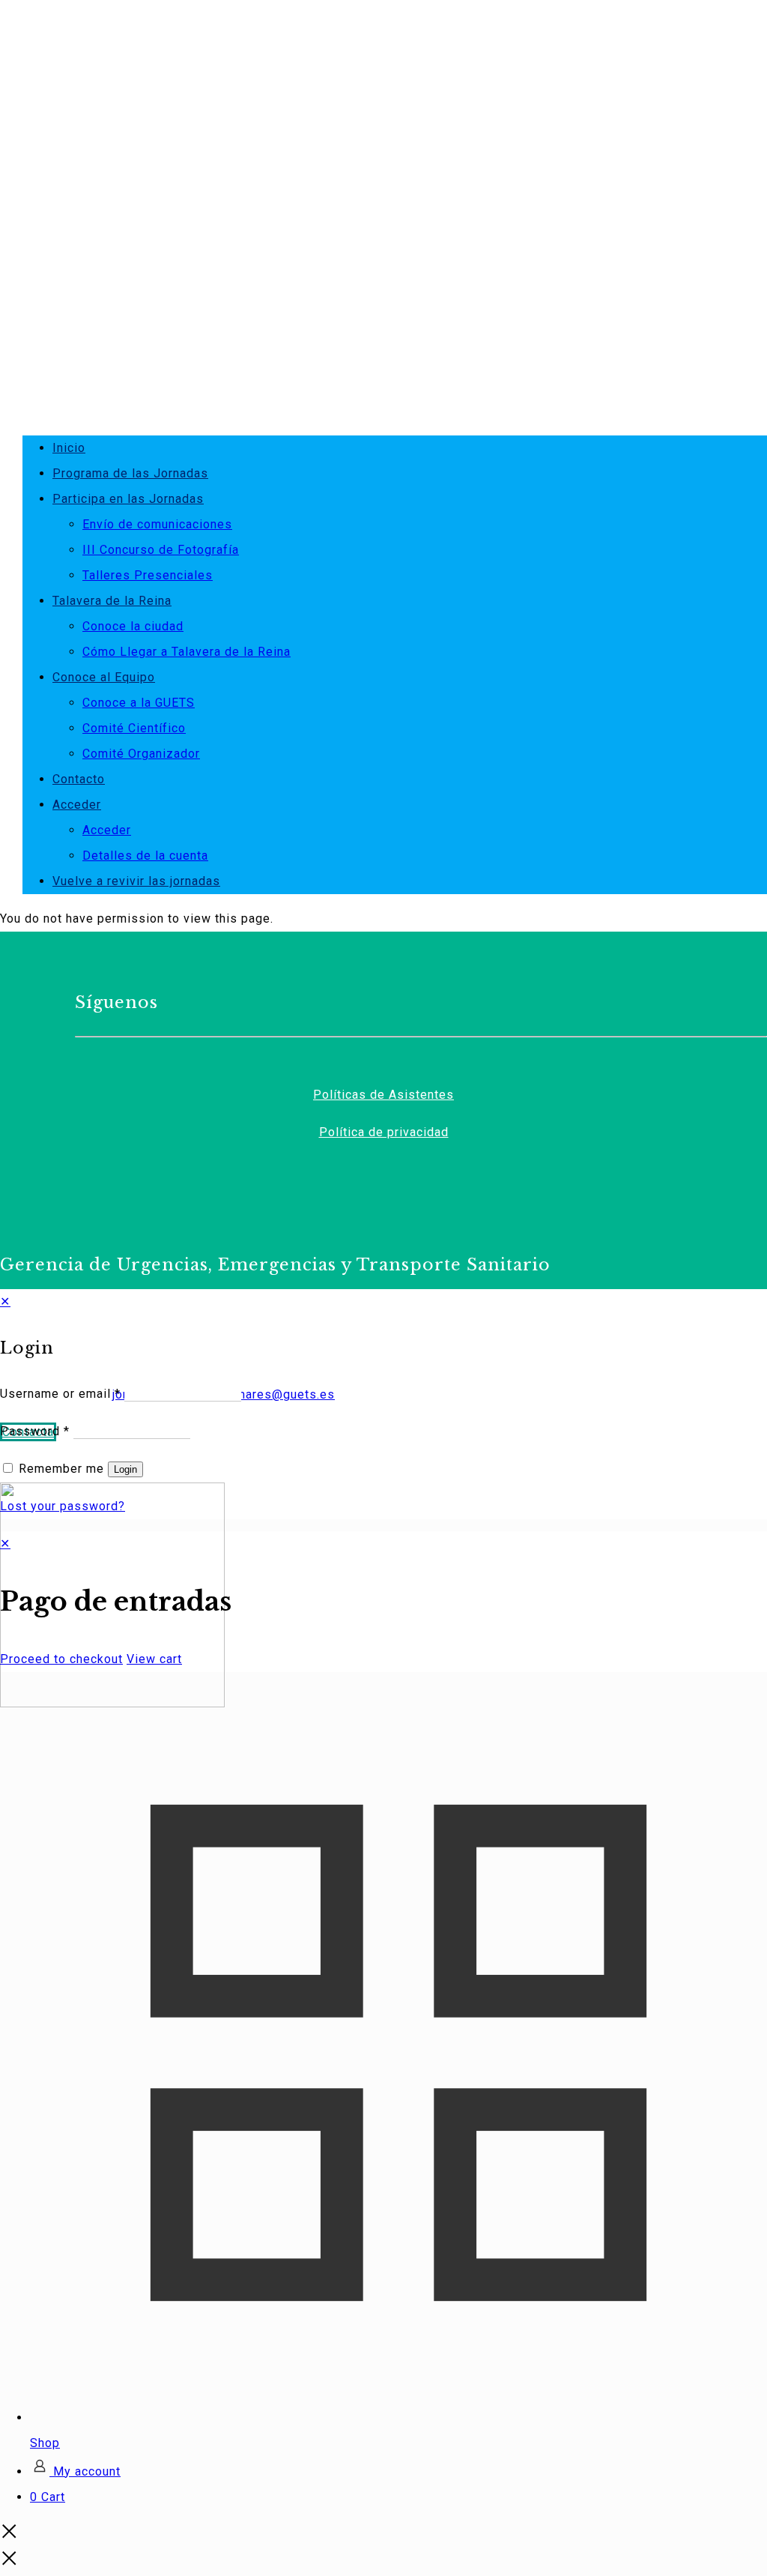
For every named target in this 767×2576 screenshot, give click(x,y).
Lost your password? (63, 1506)
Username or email (60, 1394)
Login (125, 1469)
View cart (154, 1659)
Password (35, 1431)
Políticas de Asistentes (383, 1095)
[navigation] (383, 1602)
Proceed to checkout (61, 1659)
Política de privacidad (384, 1132)
